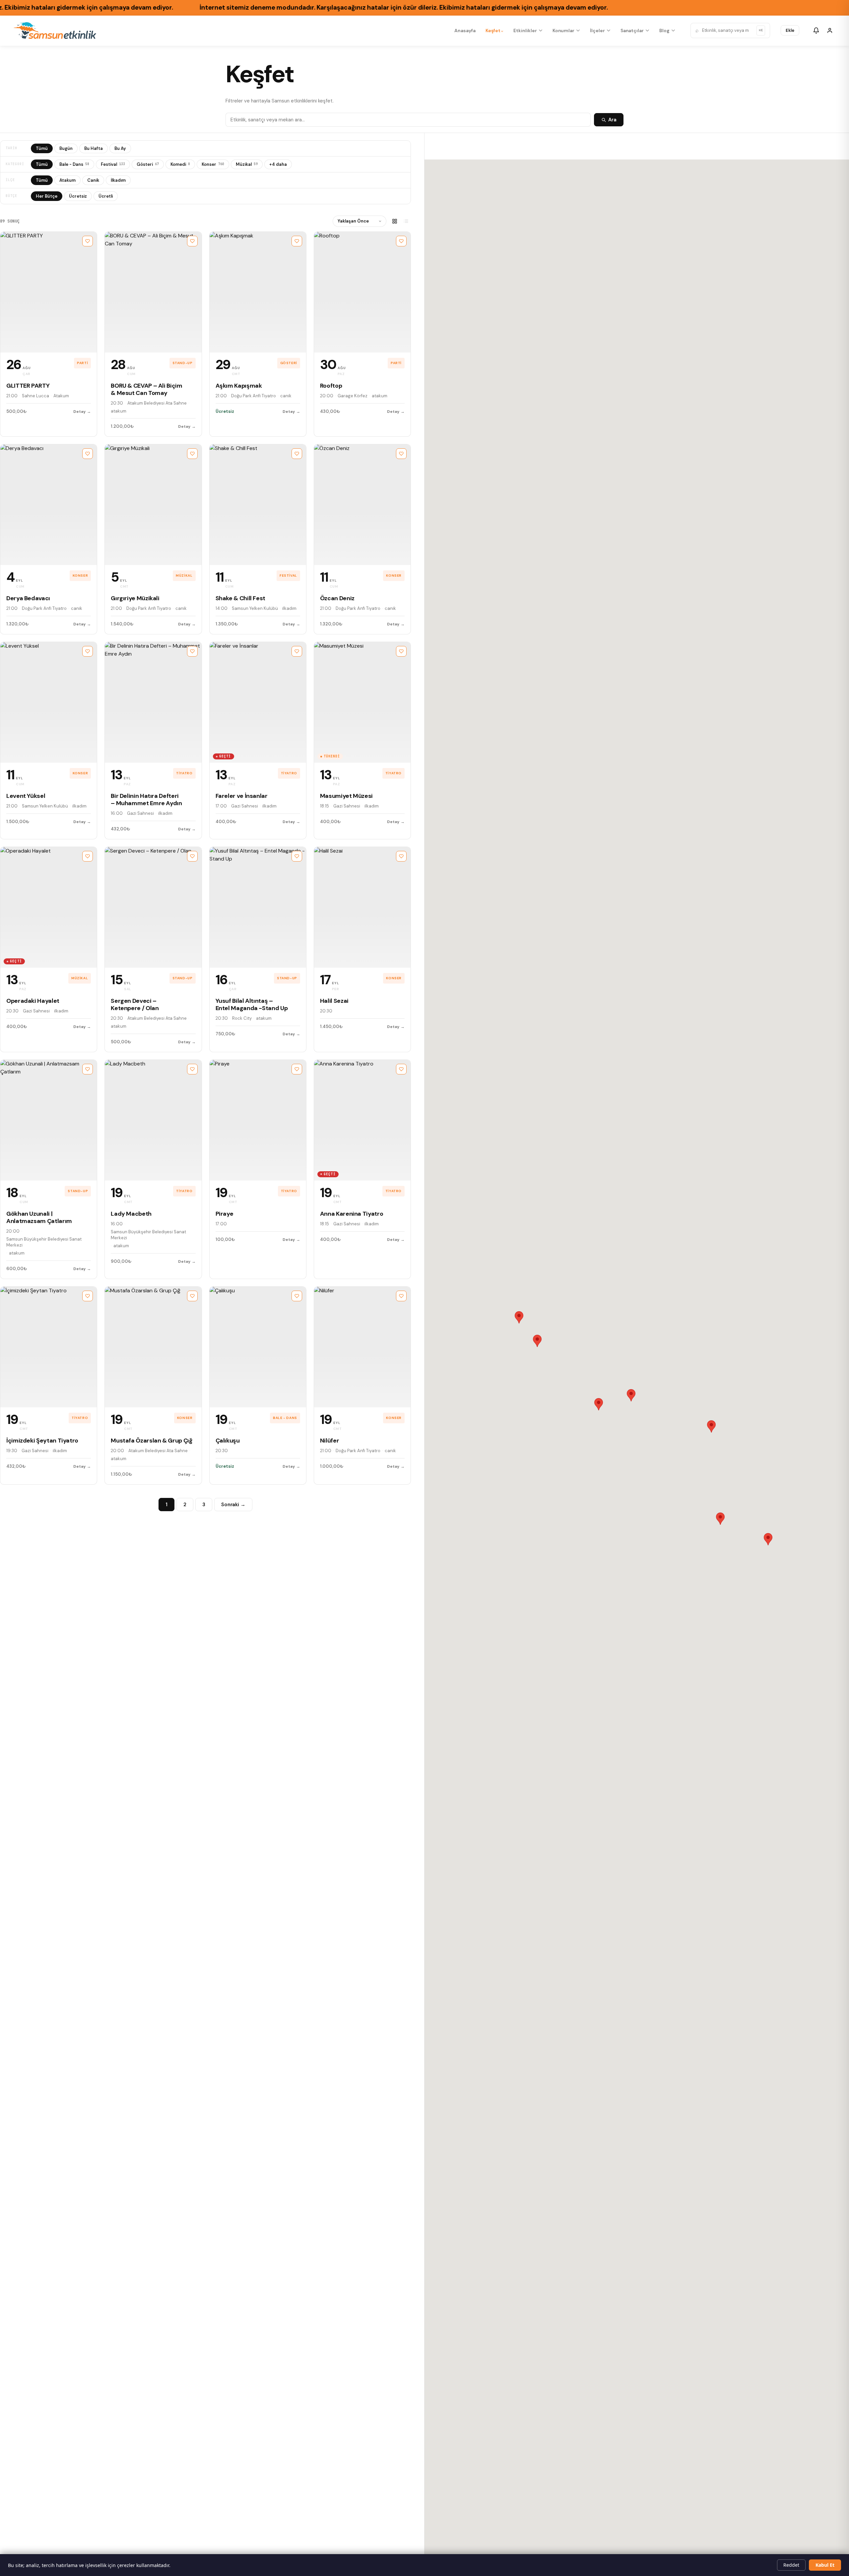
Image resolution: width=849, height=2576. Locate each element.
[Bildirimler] (816, 31)
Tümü (42, 148)
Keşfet (493, 31)
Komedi (180, 164)
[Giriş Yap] (830, 31)
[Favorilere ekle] (88, 241)
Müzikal (247, 164)
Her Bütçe (47, 196)
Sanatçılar (632, 31)
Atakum (67, 180)
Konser (213, 164)
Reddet (791, 2565)
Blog (664, 31)
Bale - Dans (74, 164)
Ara (612, 120)
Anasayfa (465, 31)
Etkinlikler (525, 31)
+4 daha (278, 164)
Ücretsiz (78, 196)
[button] (599, 1404)
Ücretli (106, 196)
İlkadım (118, 180)
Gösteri (148, 164)
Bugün (66, 148)
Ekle (790, 30)
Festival (113, 164)
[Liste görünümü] (406, 221)
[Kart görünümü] (395, 221)
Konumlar (563, 31)
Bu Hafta (94, 148)
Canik (93, 180)
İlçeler (597, 31)
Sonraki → (233, 1505)
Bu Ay (120, 148)
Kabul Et (825, 2565)
